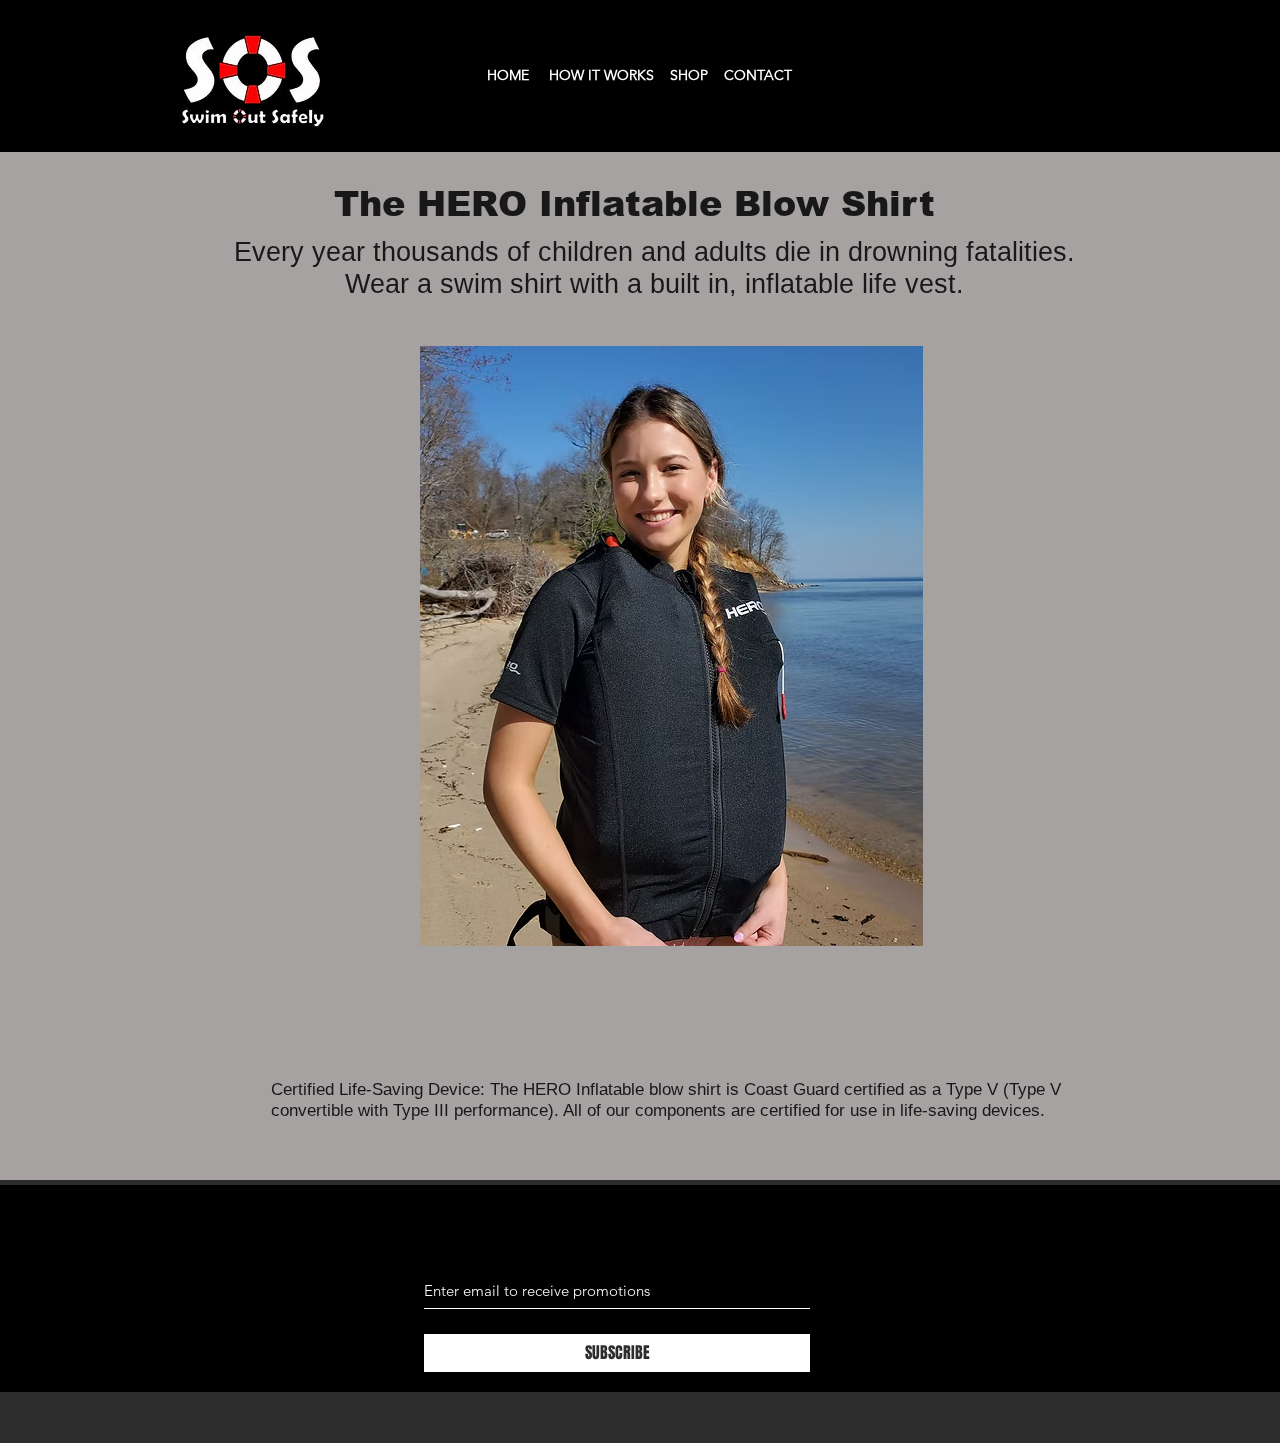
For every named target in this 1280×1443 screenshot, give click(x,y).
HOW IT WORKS (601, 75)
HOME (508, 75)
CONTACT (758, 75)
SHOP (689, 75)
